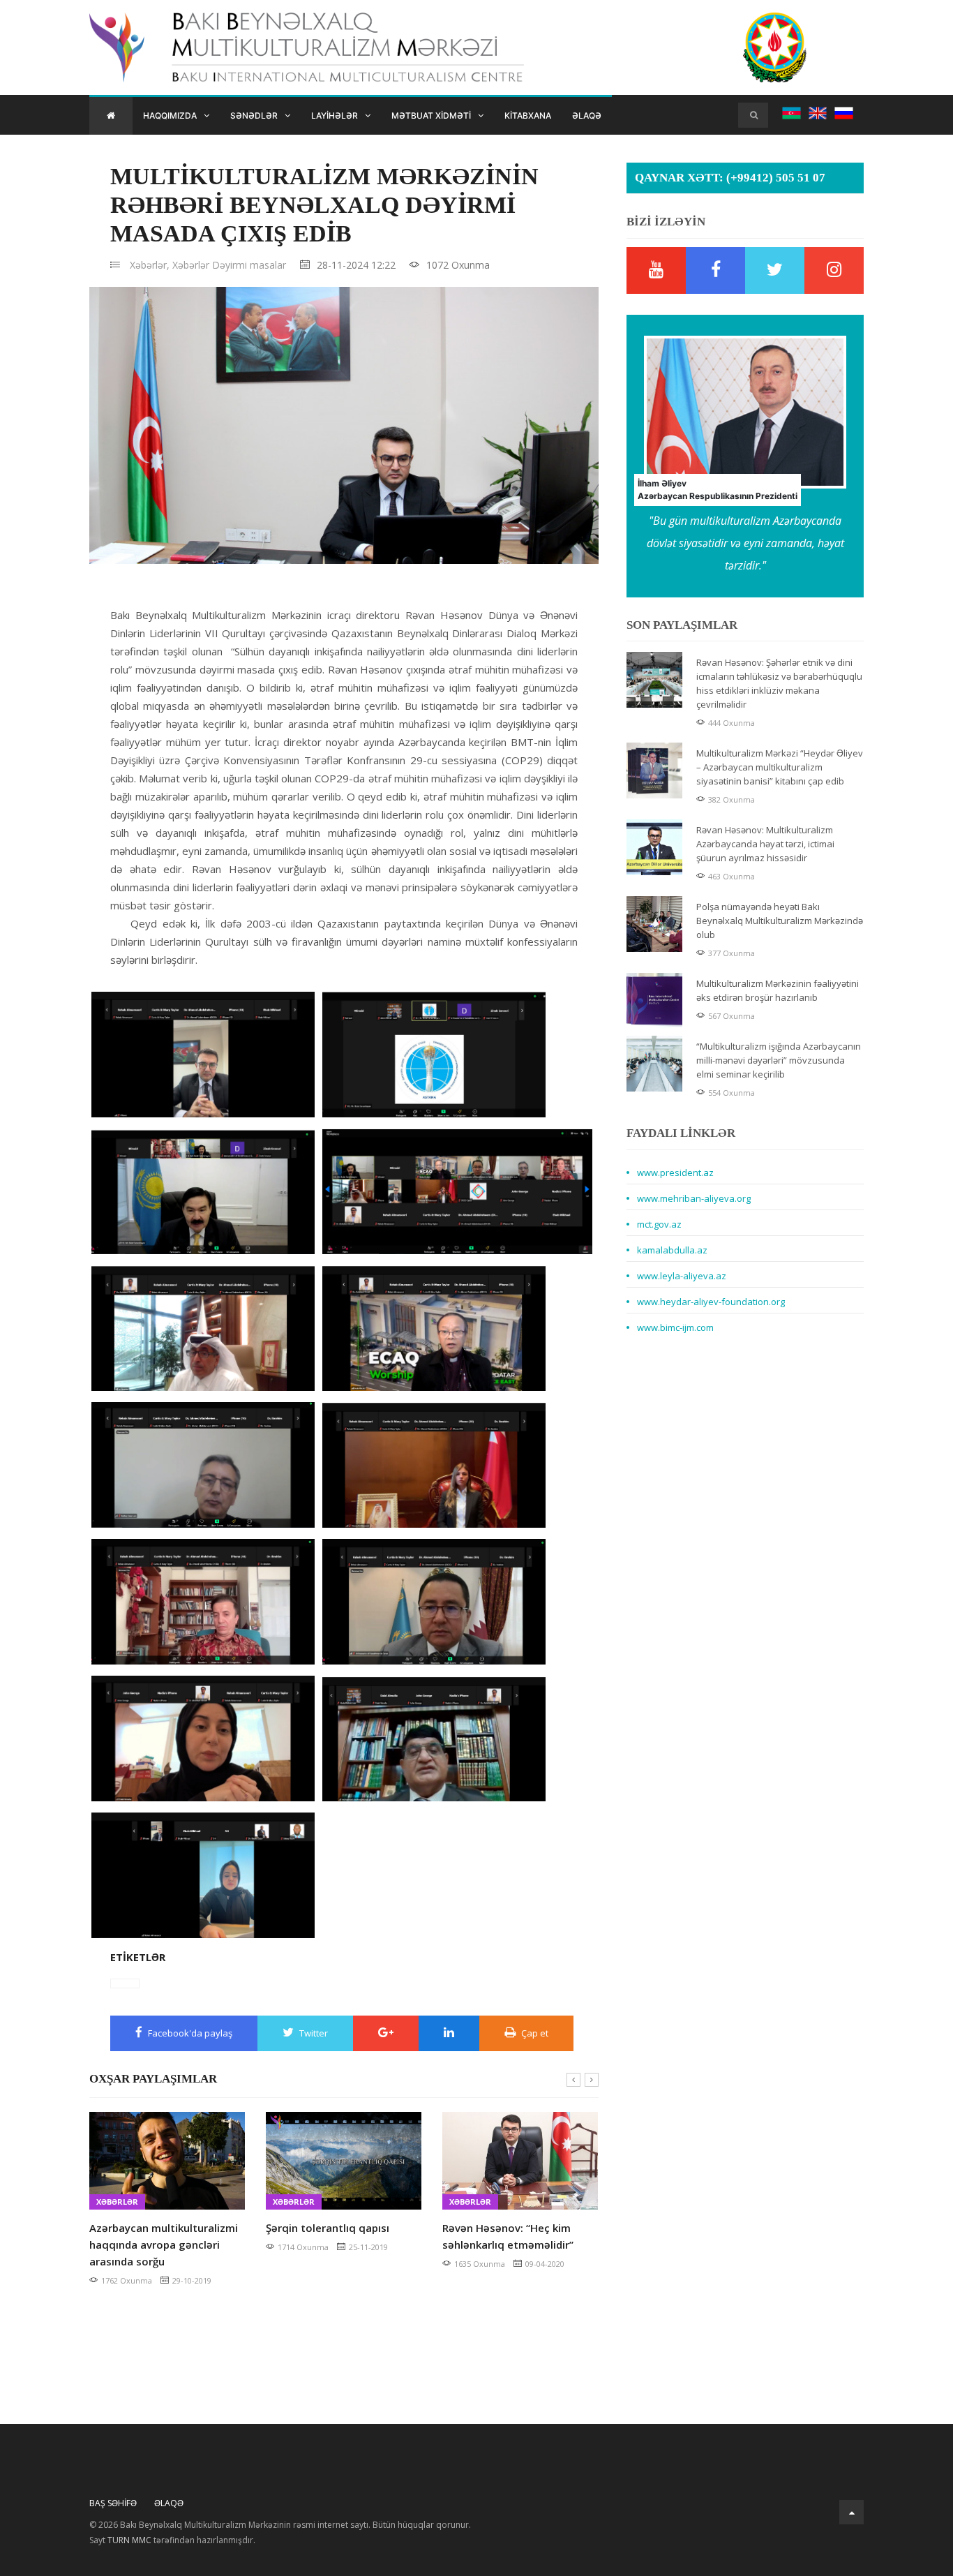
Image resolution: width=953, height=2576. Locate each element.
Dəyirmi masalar (249, 265)
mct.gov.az (659, 1224)
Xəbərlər (191, 265)
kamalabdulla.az (672, 1250)
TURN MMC (129, 2540)
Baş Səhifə (113, 2503)
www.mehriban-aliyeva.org (694, 1198)
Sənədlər (254, 116)
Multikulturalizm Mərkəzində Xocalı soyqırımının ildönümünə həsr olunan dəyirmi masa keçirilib (515, 2253)
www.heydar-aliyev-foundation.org (711, 1302)
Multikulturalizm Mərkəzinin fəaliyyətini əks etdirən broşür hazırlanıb (778, 990)
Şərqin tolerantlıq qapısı (151, 2228)
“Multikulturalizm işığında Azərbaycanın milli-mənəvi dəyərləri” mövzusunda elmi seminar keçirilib (779, 1060)
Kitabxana (528, 116)
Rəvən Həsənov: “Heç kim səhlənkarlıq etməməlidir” (331, 2236)
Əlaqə (587, 116)
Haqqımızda (170, 116)
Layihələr (335, 116)
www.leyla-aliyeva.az (682, 1276)
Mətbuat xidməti (431, 116)
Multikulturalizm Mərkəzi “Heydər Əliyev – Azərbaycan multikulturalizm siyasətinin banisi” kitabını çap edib (780, 767)
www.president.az (675, 1172)
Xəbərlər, (150, 265)
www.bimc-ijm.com (675, 1327)
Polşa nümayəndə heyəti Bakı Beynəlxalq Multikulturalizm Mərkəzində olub (780, 921)
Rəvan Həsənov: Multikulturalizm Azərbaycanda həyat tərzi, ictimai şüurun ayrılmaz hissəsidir (765, 844)
